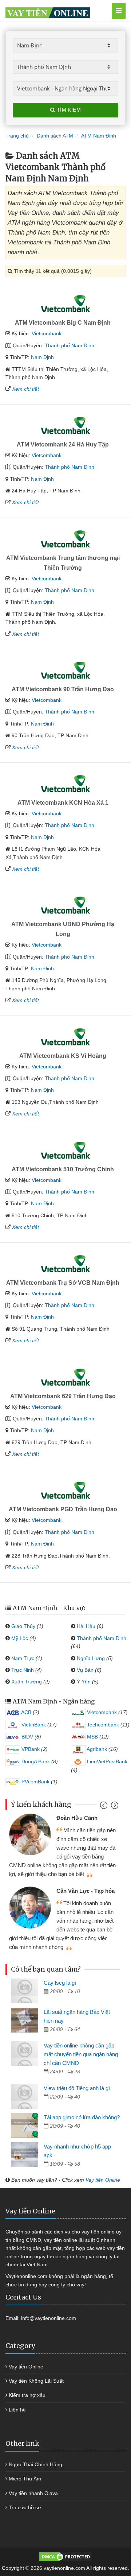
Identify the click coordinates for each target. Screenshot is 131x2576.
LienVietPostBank (106, 1761)
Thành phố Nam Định (70, 345)
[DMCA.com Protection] (65, 2556)
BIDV (27, 1737)
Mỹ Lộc (20, 1638)
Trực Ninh (23, 1670)
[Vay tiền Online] (57, 11)
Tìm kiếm (68, 110)
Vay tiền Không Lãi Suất (36, 2381)
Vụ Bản (85, 1670)
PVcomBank (35, 1782)
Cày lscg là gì (60, 1983)
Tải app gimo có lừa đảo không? (82, 2117)
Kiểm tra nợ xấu (27, 2395)
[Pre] (105, 1807)
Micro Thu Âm (25, 2479)
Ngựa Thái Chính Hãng (35, 2464)
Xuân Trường (27, 1682)
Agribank (96, 1749)
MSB (92, 1737)
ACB (26, 1712)
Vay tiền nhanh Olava (33, 2493)
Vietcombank (47, 333)
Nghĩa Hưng (91, 1658)
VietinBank (33, 1725)
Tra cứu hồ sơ (25, 2507)
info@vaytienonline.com (49, 2318)
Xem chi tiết (25, 389)
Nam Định (42, 357)
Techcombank (102, 1725)
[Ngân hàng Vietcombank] (65, 304)
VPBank (30, 1749)
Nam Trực (23, 1658)
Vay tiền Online (103, 2180)
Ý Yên (84, 1682)
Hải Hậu (86, 1626)
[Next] (114, 1807)
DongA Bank (35, 1761)
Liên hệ (17, 2410)
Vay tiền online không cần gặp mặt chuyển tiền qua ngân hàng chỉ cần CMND (81, 2054)
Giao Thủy (23, 1626)
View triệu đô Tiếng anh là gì (77, 2088)
